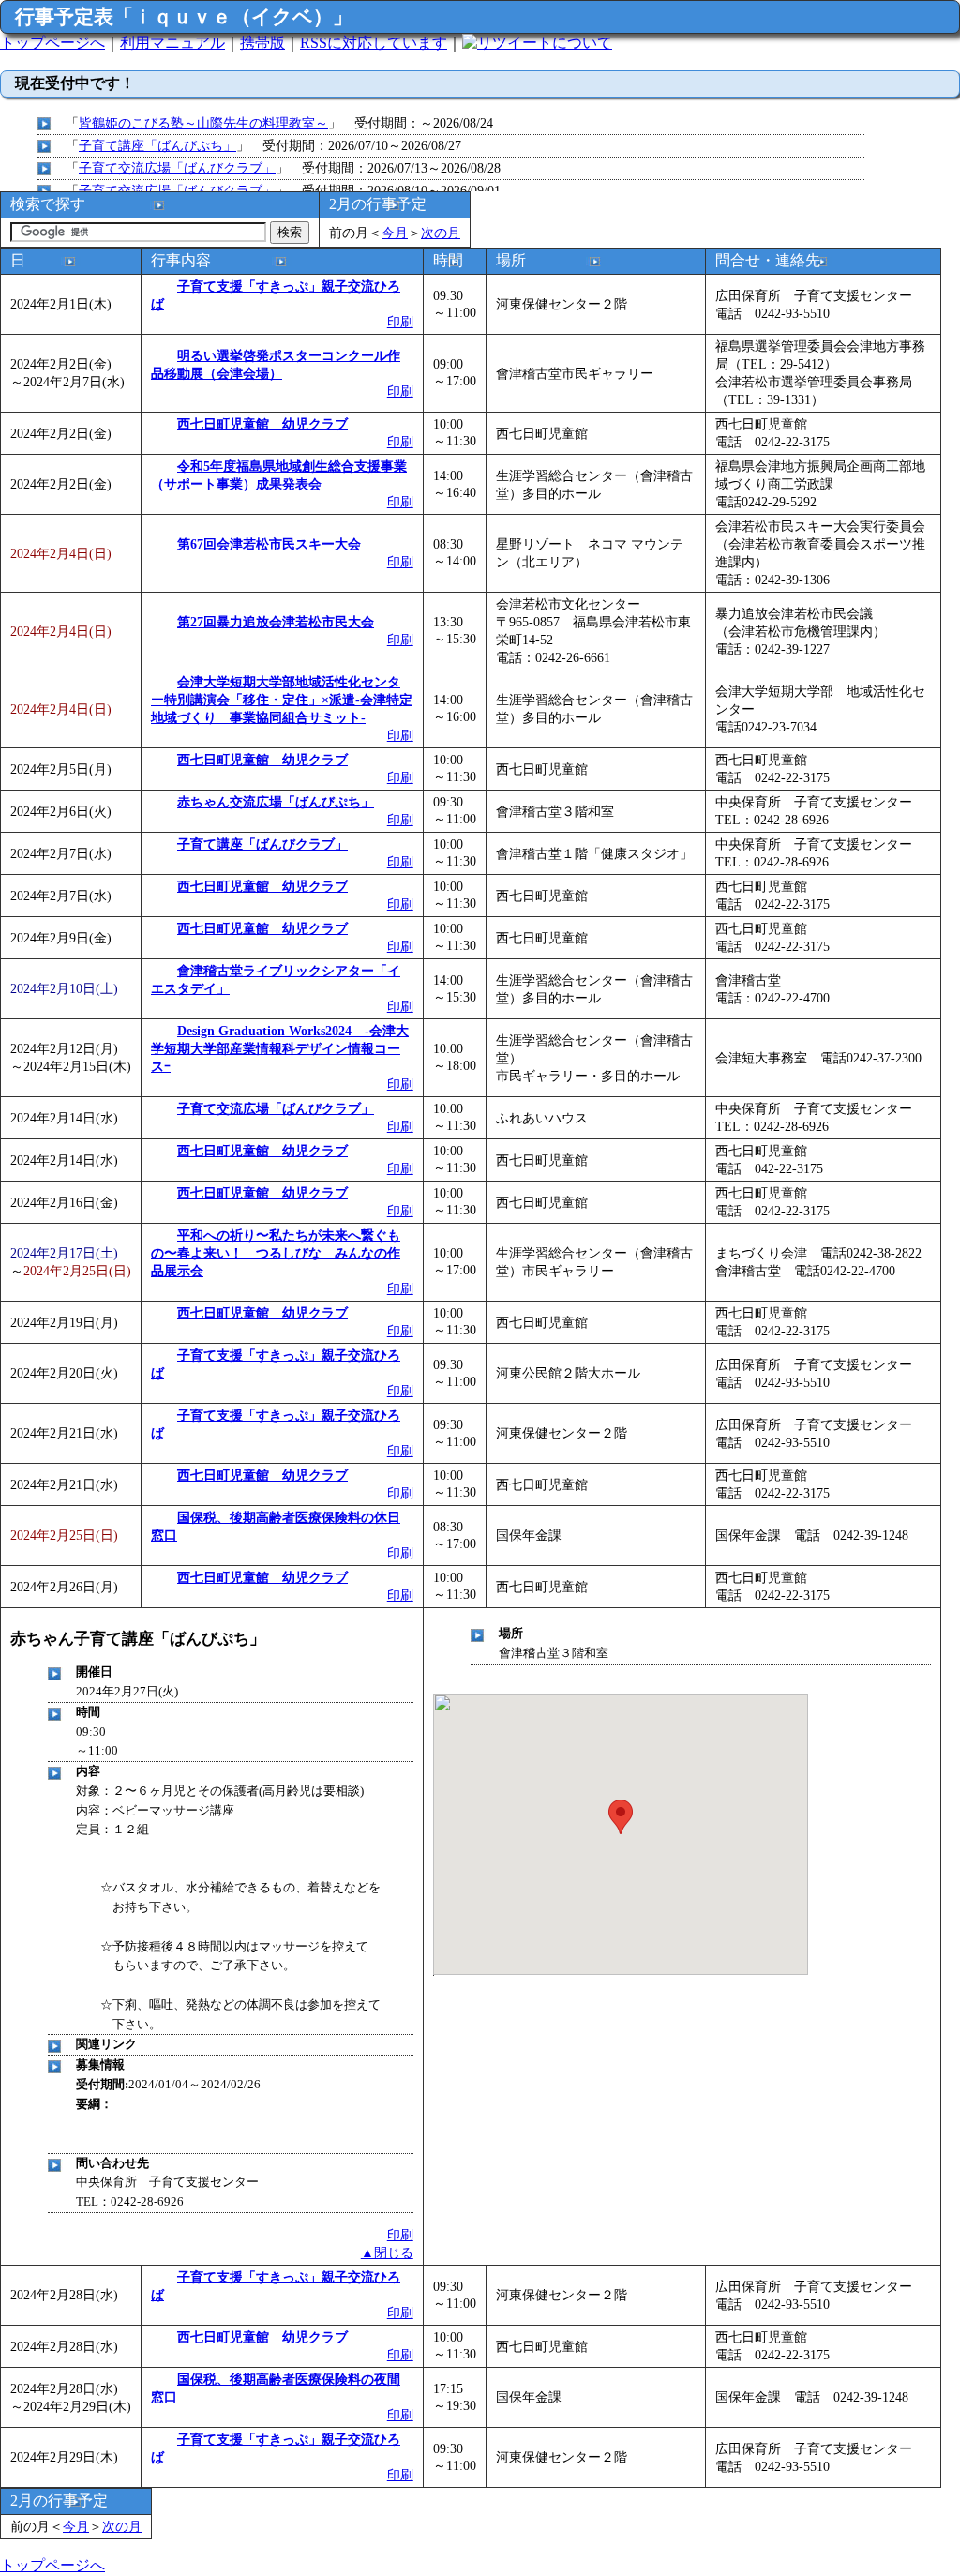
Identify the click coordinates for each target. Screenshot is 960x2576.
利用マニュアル (172, 43)
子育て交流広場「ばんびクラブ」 (177, 168)
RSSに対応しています (374, 43)
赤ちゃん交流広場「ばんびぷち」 (276, 802)
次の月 (441, 233)
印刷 (400, 322)
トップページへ (52, 43)
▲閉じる (387, 2252)
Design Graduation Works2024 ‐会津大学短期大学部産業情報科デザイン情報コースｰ (280, 1048)
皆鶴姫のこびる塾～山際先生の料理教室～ (203, 123)
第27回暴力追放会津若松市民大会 (276, 622)
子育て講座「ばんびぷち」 (157, 145)
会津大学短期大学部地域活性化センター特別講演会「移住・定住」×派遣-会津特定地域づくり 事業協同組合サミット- (282, 700)
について (582, 43)
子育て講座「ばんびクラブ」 (262, 844)
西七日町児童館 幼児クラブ (262, 424)
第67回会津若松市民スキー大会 (269, 544)
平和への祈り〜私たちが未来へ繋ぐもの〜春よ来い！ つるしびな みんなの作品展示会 (276, 1253)
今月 (395, 233)
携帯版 (262, 43)
